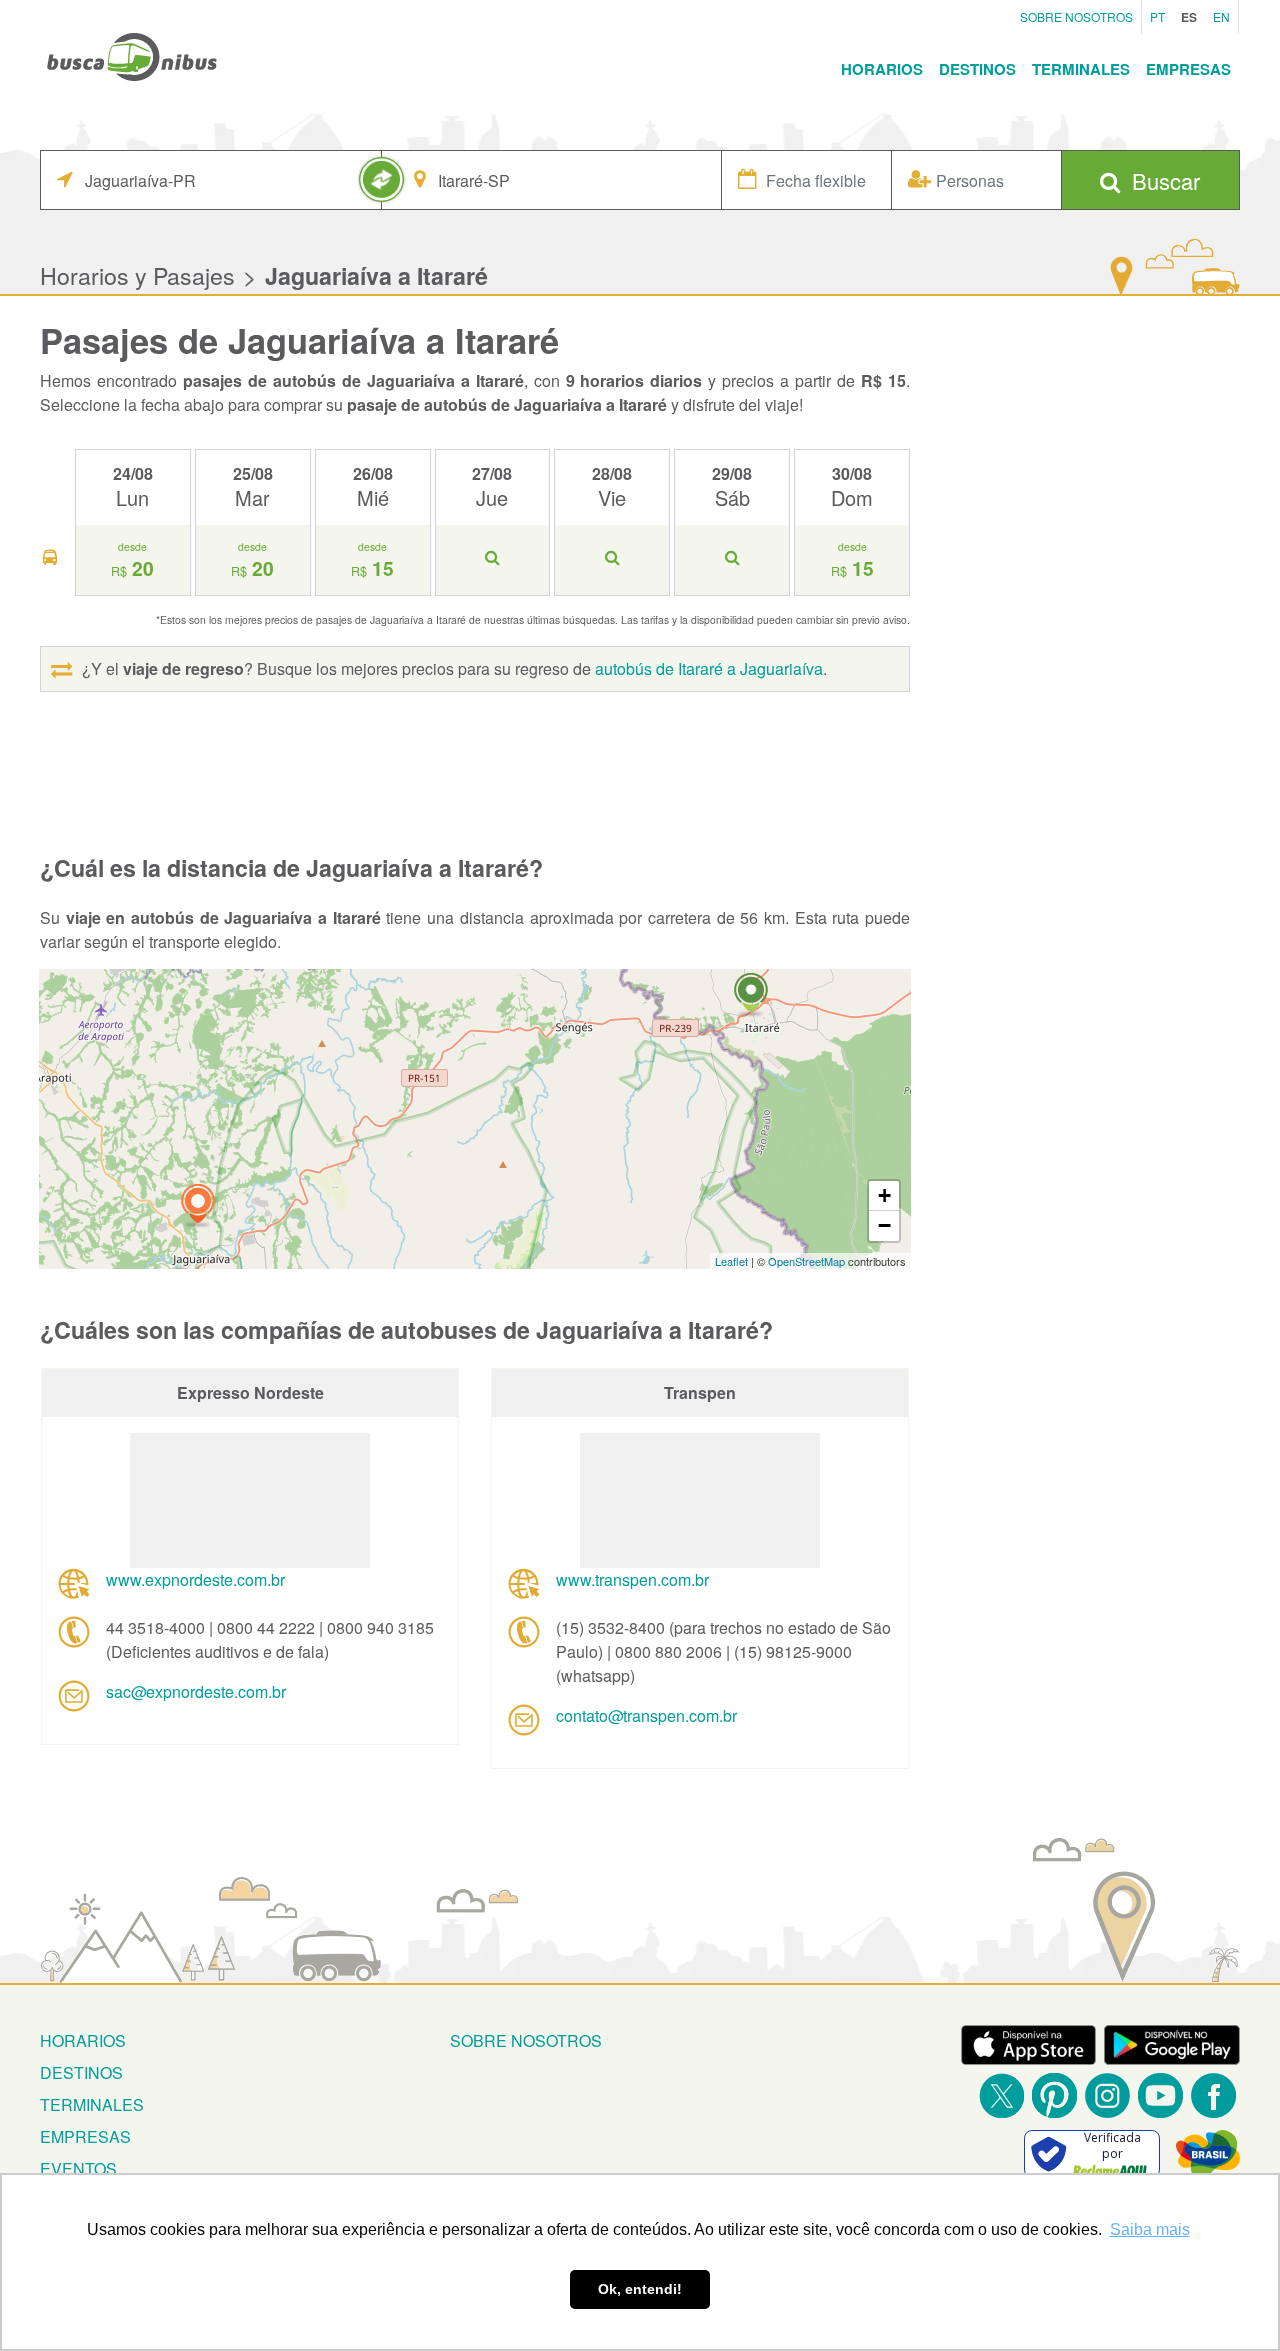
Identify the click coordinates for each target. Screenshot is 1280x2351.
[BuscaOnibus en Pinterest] (1054, 2095)
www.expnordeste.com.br (195, 1579)
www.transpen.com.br (632, 1579)
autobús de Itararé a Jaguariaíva (709, 668)
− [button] (884, 1225)
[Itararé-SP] (751, 995)
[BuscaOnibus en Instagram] (1107, 2095)
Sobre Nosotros (1076, 16)
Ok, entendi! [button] (640, 2289)
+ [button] (884, 1195)
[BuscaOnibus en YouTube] (1160, 2095)
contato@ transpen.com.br (646, 1715)
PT (1157, 16)
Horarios (882, 69)
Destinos (977, 69)
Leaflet (731, 1261)
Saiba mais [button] (1150, 2229)
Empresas (1188, 69)
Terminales (1081, 69)
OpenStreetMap (806, 1261)
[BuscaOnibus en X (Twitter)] (1001, 2095)
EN (1221, 16)
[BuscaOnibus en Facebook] (1213, 2095)
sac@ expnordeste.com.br (196, 1691)
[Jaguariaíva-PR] (198, 1206)
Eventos (78, 2168)
